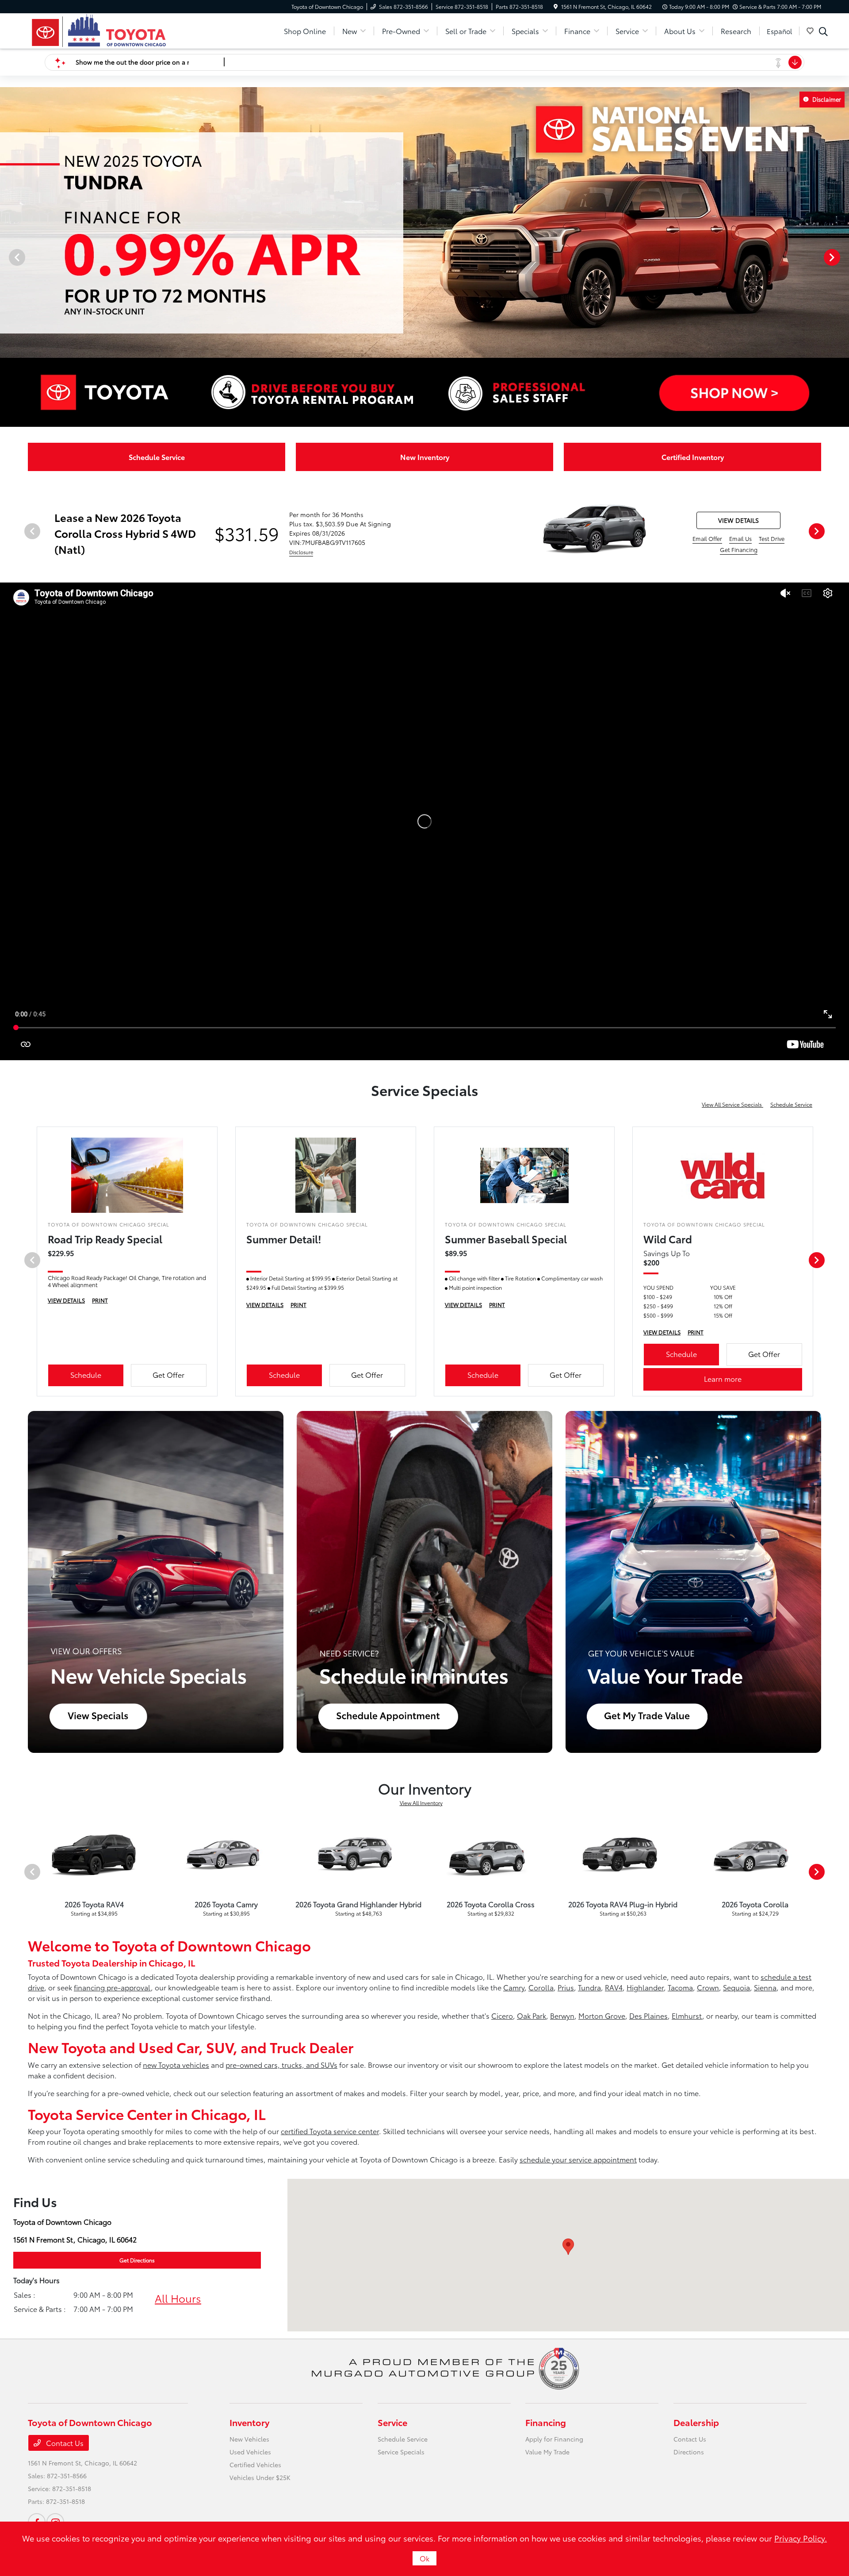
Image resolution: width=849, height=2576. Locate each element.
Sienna (765, 1987)
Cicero (502, 2015)
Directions (689, 2452)
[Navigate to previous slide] (7, 257)
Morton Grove (602, 2015)
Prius (566, 1987)
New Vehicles (249, 2439)
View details (738, 520)
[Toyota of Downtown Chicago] (99, 29)
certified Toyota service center (330, 2131)
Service (392, 2422)
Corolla (541, 1987)
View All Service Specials (732, 1104)
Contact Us (64, 2443)
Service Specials (401, 2452)
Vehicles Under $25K (260, 2477)
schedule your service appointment (578, 2159)
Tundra (589, 1987)
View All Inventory (421, 1803)
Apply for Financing (554, 2439)
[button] (568, 2247)
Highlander (645, 1987)
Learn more (723, 1378)
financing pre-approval (112, 1987)
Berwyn (562, 2015)
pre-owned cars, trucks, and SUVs (281, 2064)
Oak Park (532, 2015)
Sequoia (736, 1987)
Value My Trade (547, 2452)
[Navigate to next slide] (842, 257)
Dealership (696, 2422)
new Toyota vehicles (176, 2064)
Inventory (249, 2422)
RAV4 (614, 1987)
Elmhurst (687, 2015)
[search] (823, 32)
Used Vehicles (250, 2452)
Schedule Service (791, 1104)
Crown (708, 1987)
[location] (556, 6)
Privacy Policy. (801, 2538)
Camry (514, 1987)
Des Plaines (648, 2015)
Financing (546, 2422)
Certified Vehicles (255, 2465)
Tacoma (680, 1987)
